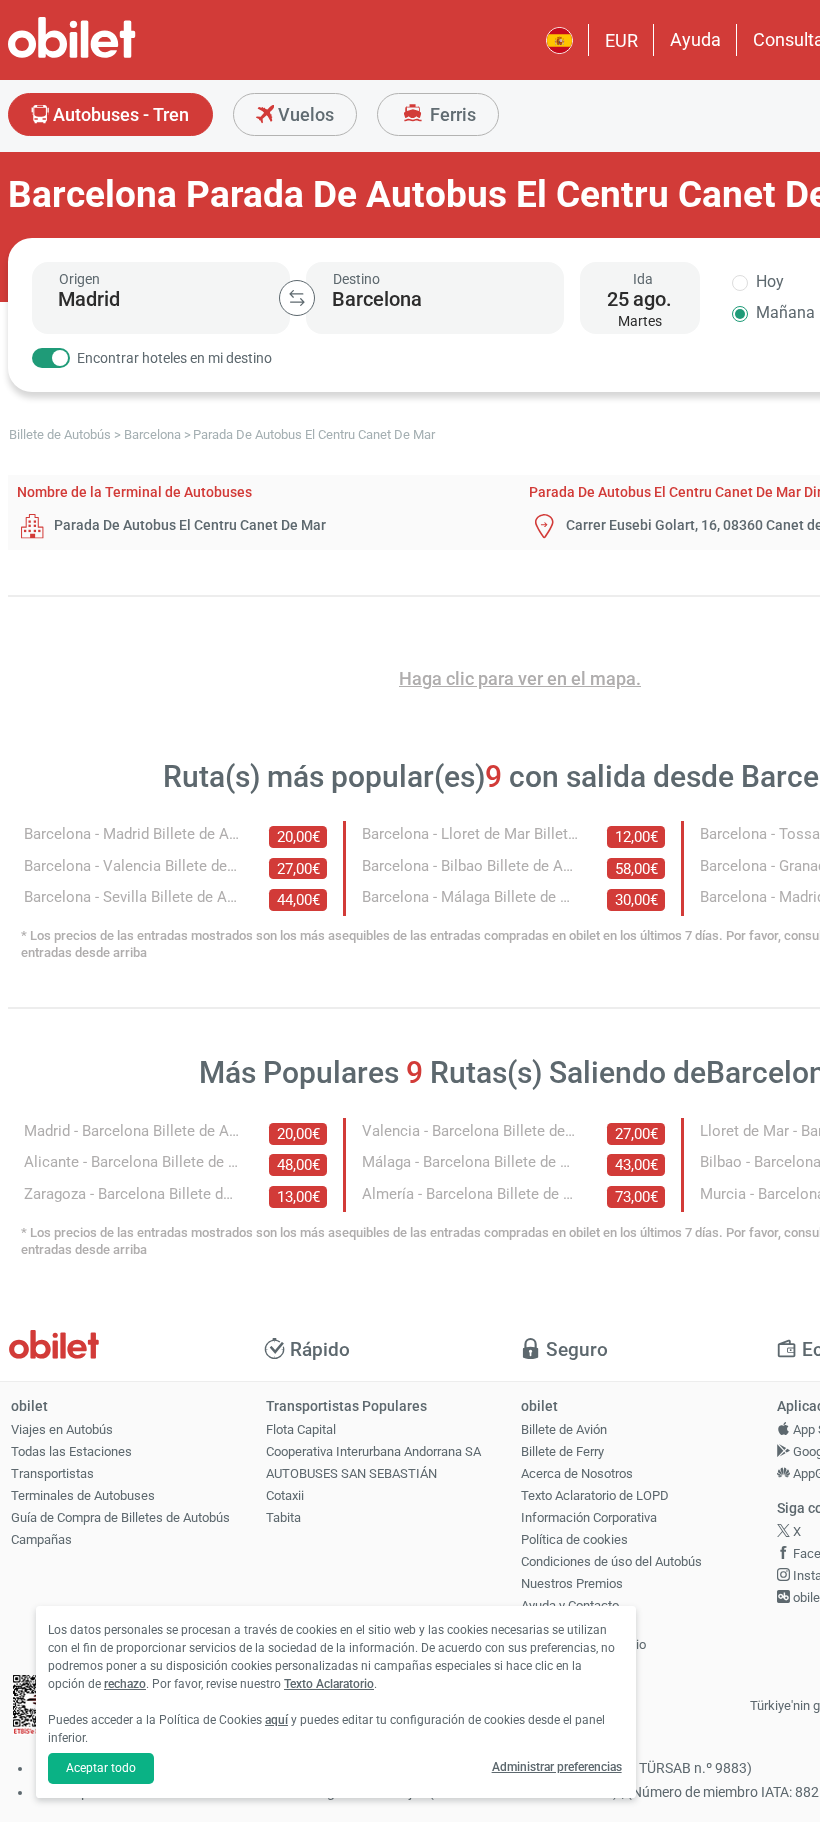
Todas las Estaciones (71, 1451)
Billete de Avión (564, 1429)
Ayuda (695, 39)
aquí (276, 1720)
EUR (621, 40)
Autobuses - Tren (119, 114)
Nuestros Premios (572, 1583)
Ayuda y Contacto (570, 1605)
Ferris (451, 114)
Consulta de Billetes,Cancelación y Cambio (583, 1636)
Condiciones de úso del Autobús (611, 1561)
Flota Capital (301, 1429)
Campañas (41, 1539)
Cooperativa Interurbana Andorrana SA (373, 1451)
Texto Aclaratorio (329, 1684)
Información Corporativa (589, 1517)
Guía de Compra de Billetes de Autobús (120, 1517)
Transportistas (52, 1473)
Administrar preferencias (557, 1767)
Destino (356, 279)
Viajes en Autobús (62, 1429)
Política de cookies (574, 1539)
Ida (643, 279)
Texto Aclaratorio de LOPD (595, 1495)
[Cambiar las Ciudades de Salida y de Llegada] (297, 298)
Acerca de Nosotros (577, 1473)
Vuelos (304, 114)
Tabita (283, 1517)
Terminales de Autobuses (83, 1495)
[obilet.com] (120, 55)
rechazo (125, 1684)
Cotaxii (285, 1495)
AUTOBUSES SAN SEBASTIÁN (351, 1473)
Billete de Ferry (562, 1451)
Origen (79, 279)
